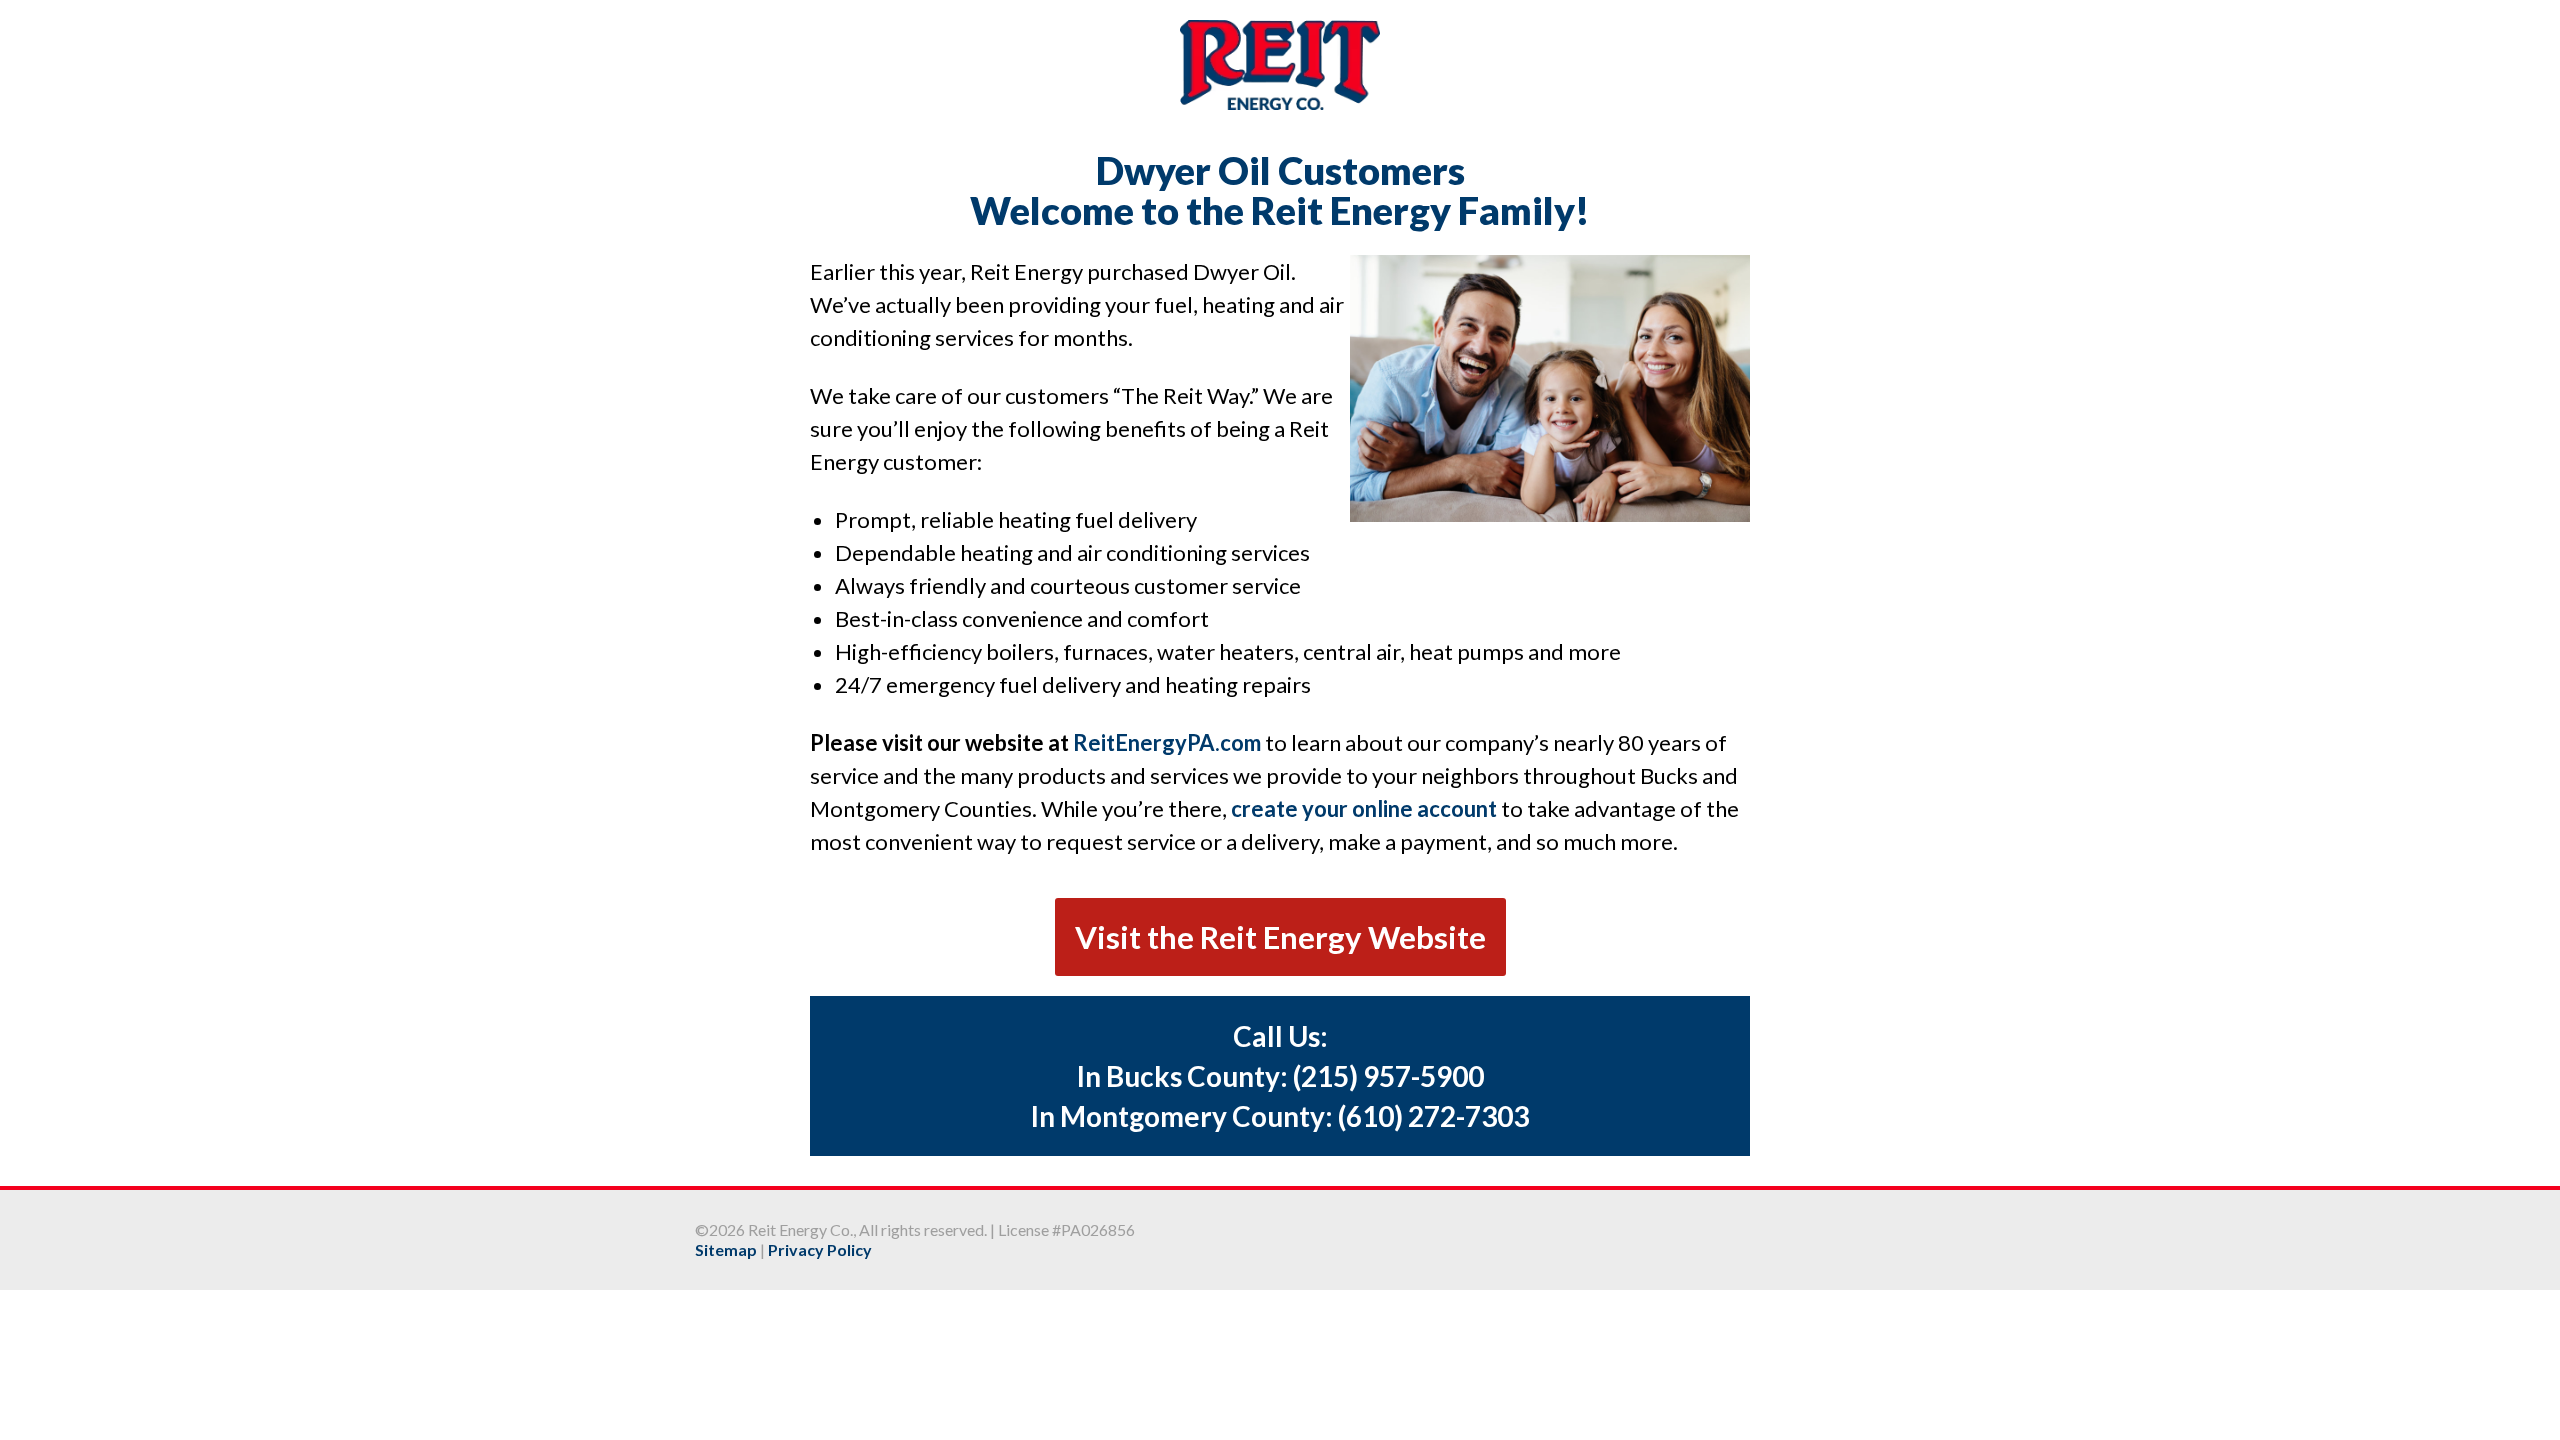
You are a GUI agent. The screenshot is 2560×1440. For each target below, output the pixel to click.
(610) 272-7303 (1433, 1116)
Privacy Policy (820, 1249)
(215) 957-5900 (1388, 1076)
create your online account (1364, 808)
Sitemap (726, 1249)
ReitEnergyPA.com (1167, 742)
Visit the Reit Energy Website (1280, 937)
